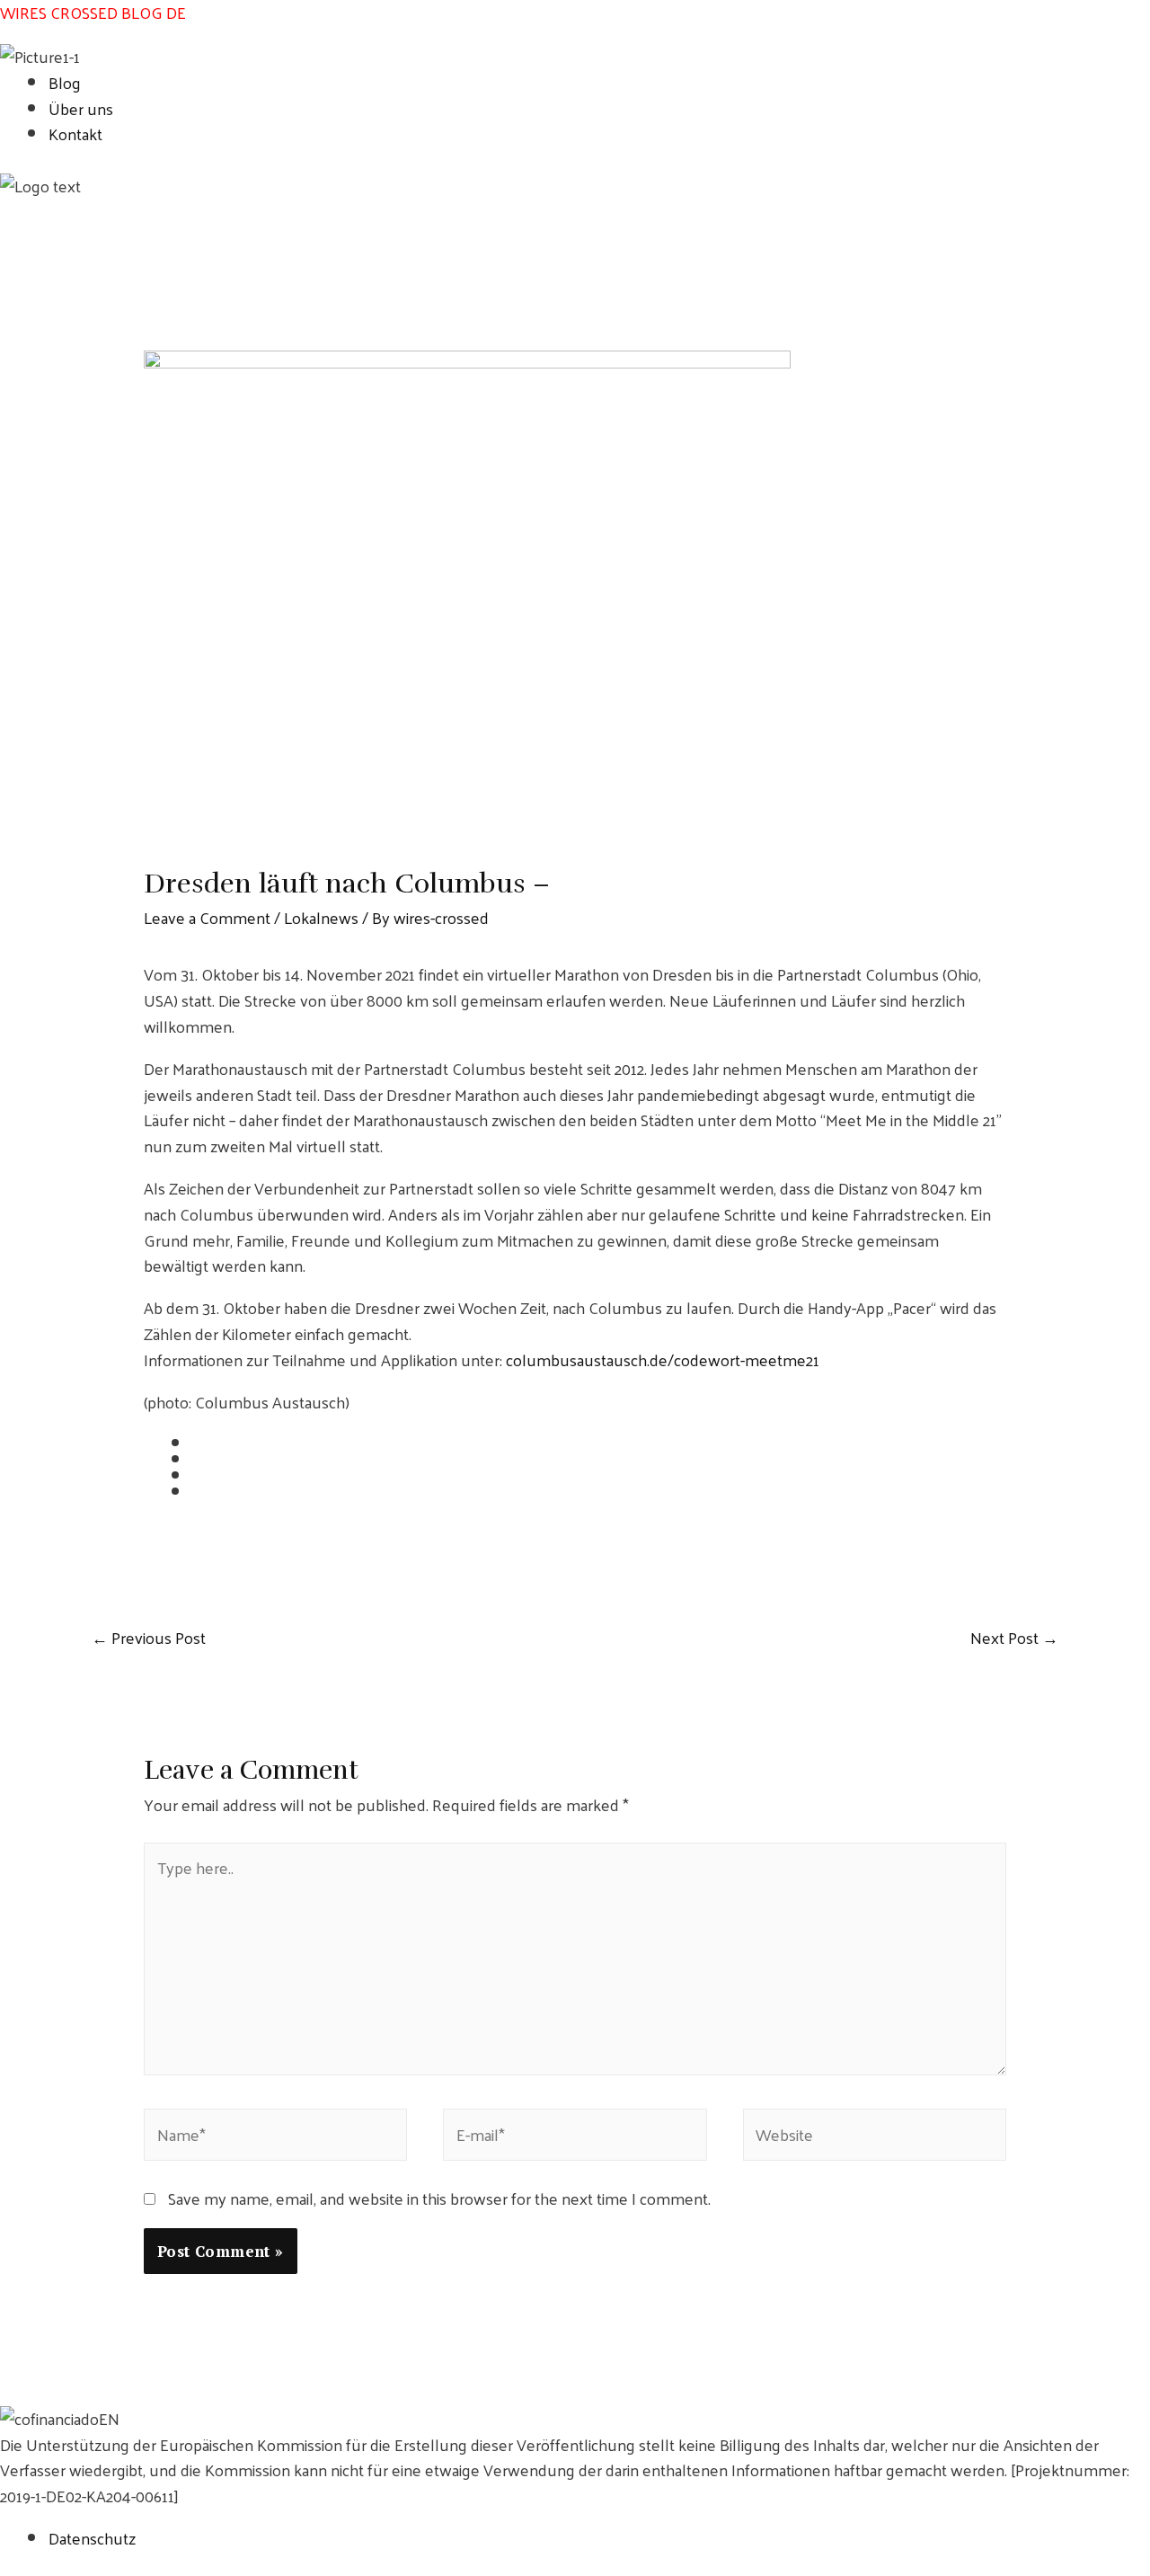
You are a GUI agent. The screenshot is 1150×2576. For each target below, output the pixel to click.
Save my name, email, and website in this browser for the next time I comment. (439, 2198)
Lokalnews (321, 917)
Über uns (81, 108)
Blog (65, 82)
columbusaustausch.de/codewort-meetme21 (663, 1359)
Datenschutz (92, 2538)
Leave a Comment (207, 917)
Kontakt (75, 133)
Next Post (1014, 1638)
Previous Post (149, 1638)
